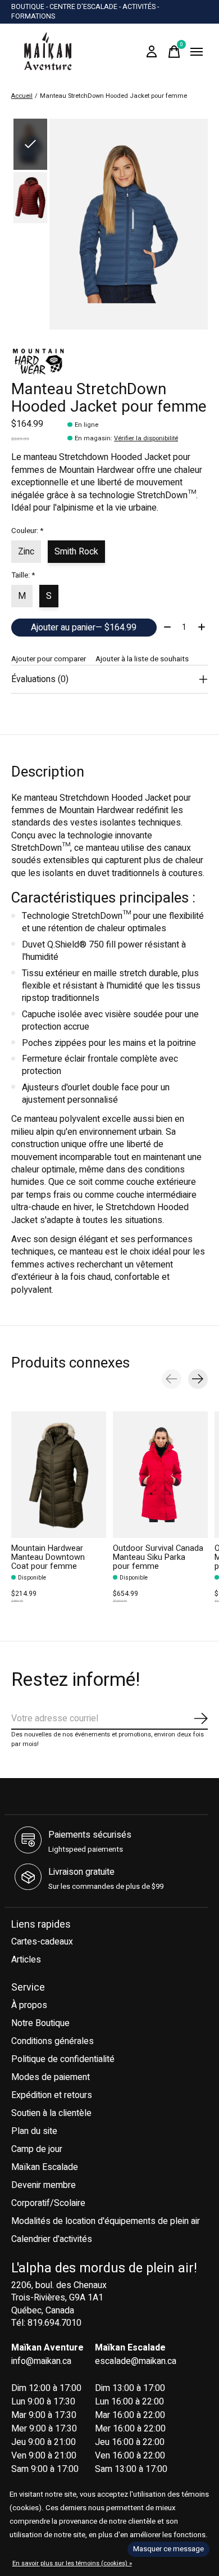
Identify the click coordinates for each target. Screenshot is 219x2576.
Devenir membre (44, 2185)
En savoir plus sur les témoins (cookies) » (72, 2563)
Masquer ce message (168, 2549)
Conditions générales (53, 2041)
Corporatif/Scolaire (48, 2203)
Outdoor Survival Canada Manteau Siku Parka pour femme (158, 1557)
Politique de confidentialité (63, 2059)
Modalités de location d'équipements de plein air (106, 2221)
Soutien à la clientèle (51, 2113)
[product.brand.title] (109, 362)
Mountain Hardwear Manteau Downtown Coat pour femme (48, 1557)
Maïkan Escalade (45, 2167)
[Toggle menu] (197, 52)
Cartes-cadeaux (42, 1942)
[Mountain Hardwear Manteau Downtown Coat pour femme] (59, 1475)
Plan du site (34, 2131)
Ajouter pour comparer (49, 659)
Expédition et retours (52, 2095)
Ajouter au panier (84, 628)
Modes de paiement (51, 2077)
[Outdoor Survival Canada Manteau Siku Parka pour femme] (160, 1475)
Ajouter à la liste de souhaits (142, 659)
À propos (29, 2005)
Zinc (26, 552)
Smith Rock (76, 552)
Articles (26, 1960)
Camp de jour (37, 2149)
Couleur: (27, 531)
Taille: (23, 575)
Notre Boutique (40, 2023)
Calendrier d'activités (52, 2239)
